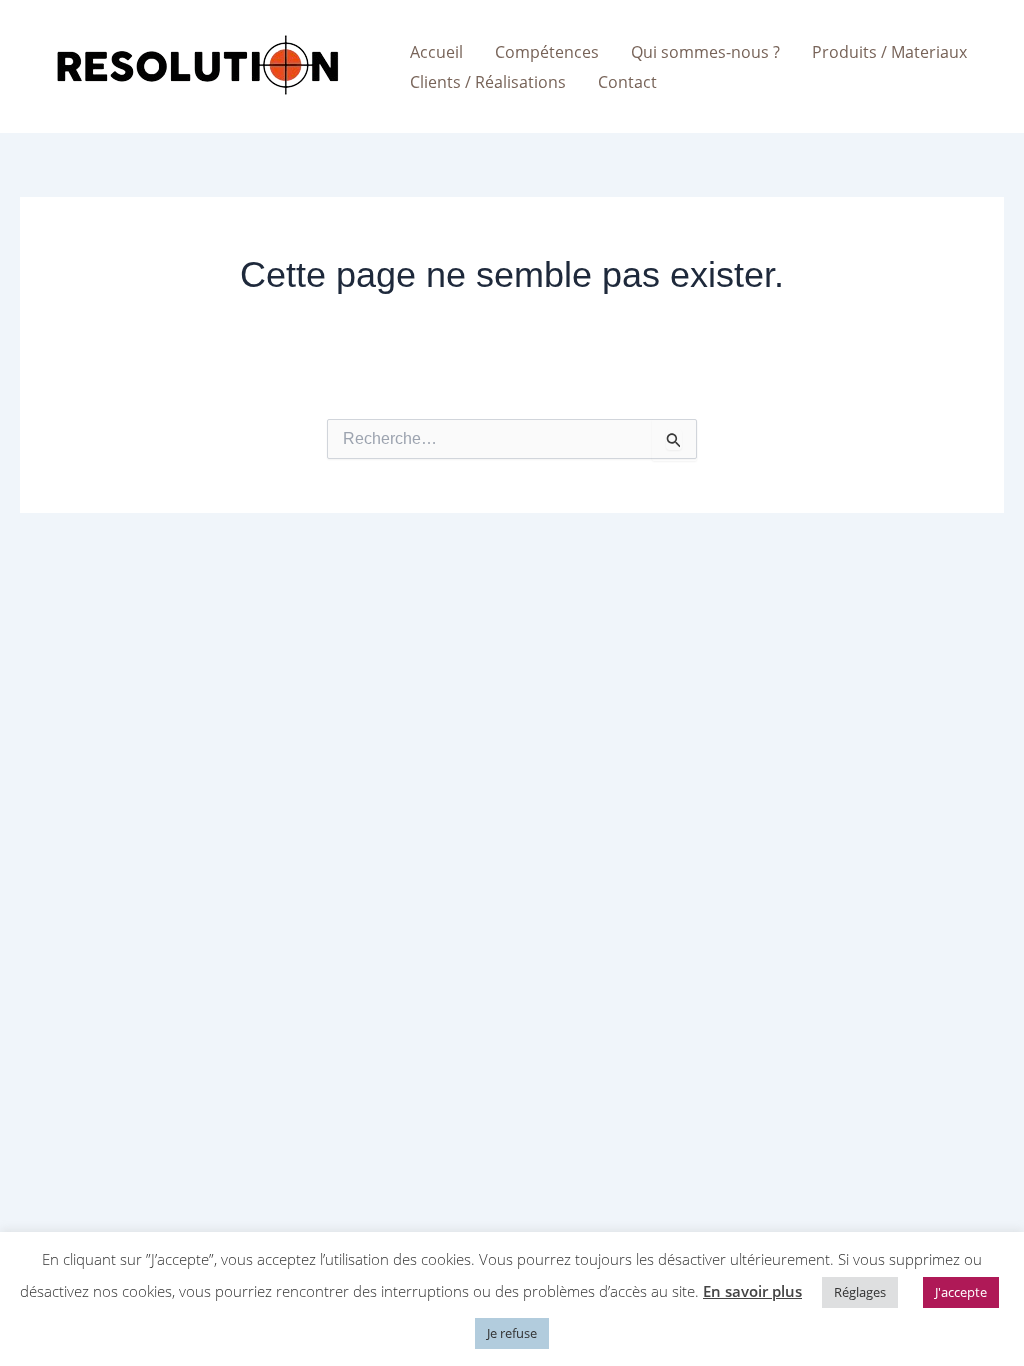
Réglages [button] (860, 1292)
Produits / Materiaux (889, 52)
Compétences (547, 52)
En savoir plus (752, 1291)
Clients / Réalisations (488, 82)
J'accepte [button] (961, 1292)
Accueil (436, 52)
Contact (627, 82)
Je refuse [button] (512, 1333)
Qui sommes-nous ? (705, 52)
